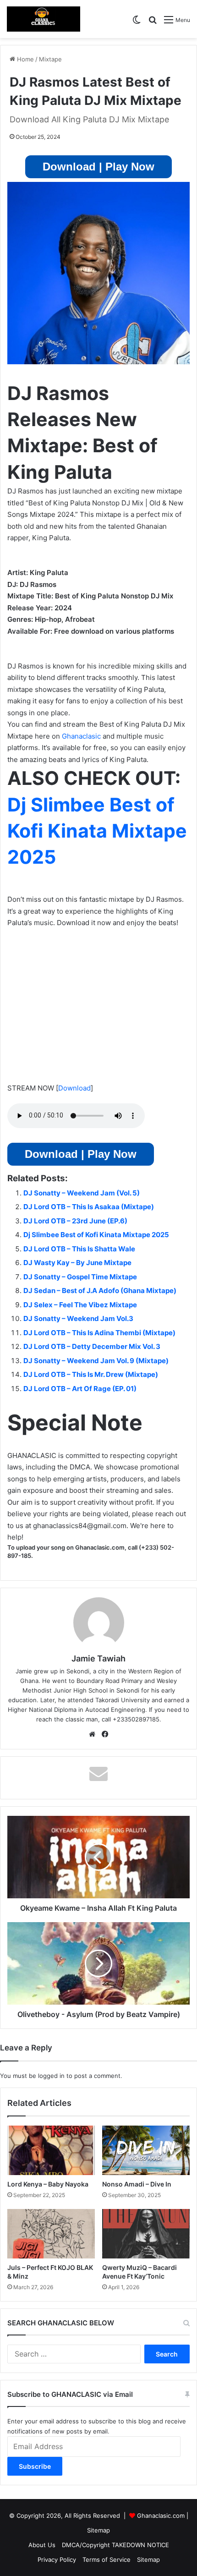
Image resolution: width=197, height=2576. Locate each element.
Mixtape (50, 59)
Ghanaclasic (81, 736)
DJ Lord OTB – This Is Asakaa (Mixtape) (89, 1207)
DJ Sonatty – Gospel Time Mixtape (80, 1277)
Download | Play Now (98, 167)
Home (25, 59)
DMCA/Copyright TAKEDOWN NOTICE (115, 2545)
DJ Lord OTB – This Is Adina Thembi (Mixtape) (99, 1333)
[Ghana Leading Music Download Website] (44, 19)
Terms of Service (107, 2560)
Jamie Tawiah (98, 1658)
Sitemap (98, 2530)
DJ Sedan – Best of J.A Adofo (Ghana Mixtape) (100, 1291)
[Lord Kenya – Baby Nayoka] (51, 2150)
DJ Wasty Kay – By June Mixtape (77, 1263)
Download (74, 1088)
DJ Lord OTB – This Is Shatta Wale (79, 1249)
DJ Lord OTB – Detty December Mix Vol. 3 (92, 1346)
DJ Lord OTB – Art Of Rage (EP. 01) (80, 1389)
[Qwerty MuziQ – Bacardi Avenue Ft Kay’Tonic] (146, 2234)
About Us (42, 2545)
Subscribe (35, 2466)
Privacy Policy (57, 2560)
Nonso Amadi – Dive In (137, 2184)
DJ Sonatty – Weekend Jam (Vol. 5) (82, 1193)
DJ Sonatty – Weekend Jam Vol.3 (78, 1318)
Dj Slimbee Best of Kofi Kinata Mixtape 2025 (97, 831)
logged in (51, 2076)
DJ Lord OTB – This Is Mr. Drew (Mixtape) (91, 1374)
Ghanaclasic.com (161, 2516)
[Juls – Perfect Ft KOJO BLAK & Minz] (51, 2234)
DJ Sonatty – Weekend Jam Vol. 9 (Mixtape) (96, 1361)
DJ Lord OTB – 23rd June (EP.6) (75, 1221)
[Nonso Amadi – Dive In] (146, 2150)
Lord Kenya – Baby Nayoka (48, 2184)
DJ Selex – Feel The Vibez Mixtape (80, 1305)
